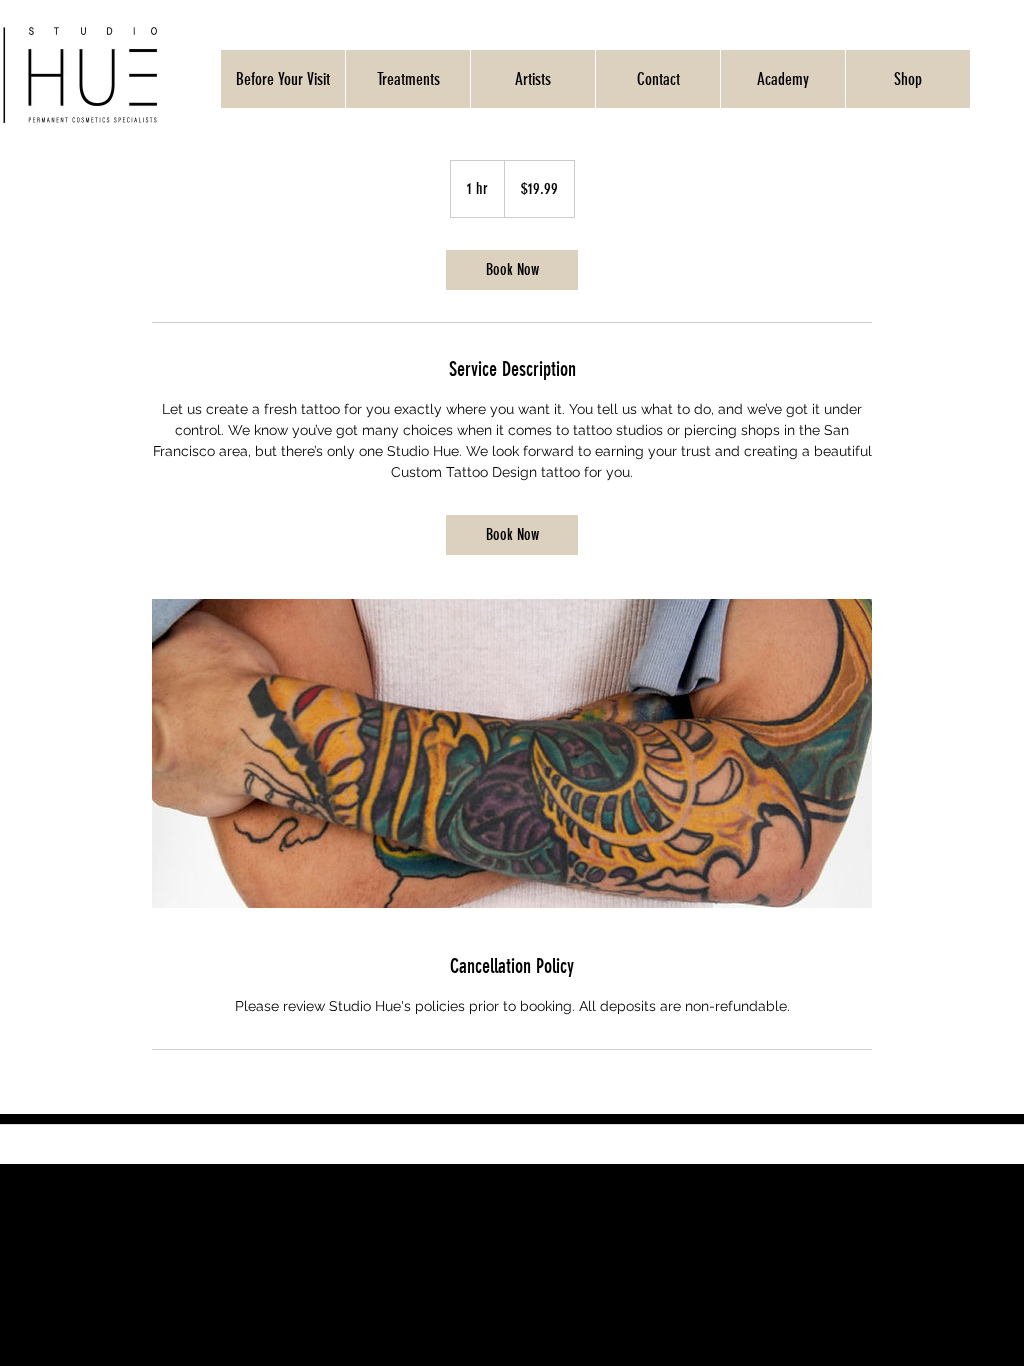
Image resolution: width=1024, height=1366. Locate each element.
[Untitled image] (512, 753)
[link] (512, 270)
